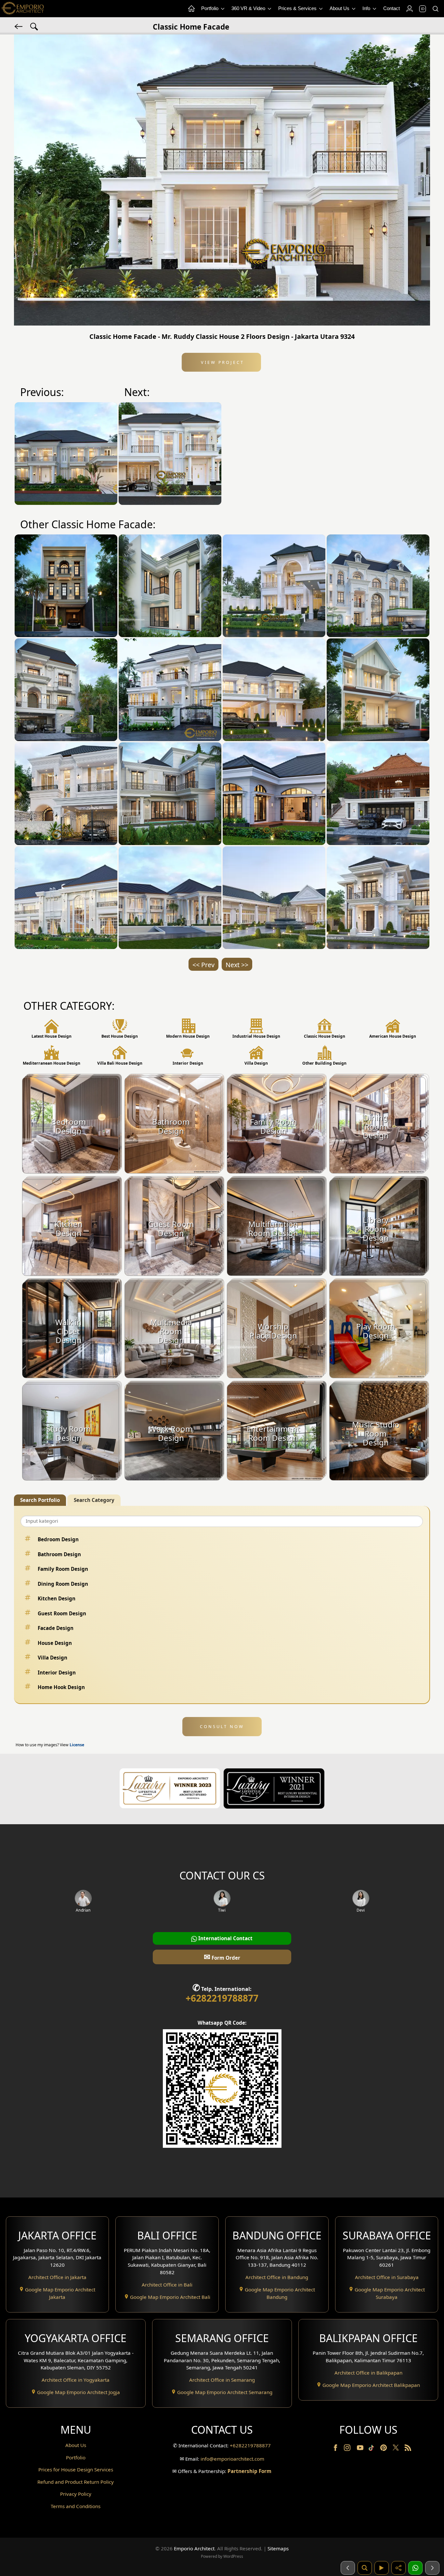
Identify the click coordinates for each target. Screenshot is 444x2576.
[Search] (435, 9)
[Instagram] (348, 2449)
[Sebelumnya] (348, 2568)
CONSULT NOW (222, 1726)
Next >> (237, 965)
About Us (340, 8)
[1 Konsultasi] (415, 2568)
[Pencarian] (365, 2568)
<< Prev (203, 965)
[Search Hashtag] (34, 26)
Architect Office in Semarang (222, 2380)
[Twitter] (396, 2451)
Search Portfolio (40, 1500)
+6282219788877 (222, 1998)
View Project (222, 362)
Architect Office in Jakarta (57, 2277)
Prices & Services (298, 8)
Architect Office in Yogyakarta (76, 2380)
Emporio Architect (194, 2548)
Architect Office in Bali (167, 2285)
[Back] (19, 26)
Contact (392, 8)
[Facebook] (336, 2449)
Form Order (222, 1957)
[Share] (398, 2568)
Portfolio (210, 8)
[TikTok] (372, 2449)
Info (367, 8)
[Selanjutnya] (432, 2568)
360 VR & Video (249, 8)
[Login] (409, 9)
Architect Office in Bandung (277, 2277)
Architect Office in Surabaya (387, 2277)
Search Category (94, 1500)
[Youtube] (361, 2449)
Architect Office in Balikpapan (368, 2373)
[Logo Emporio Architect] (23, 9)
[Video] (382, 2568)
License (77, 1745)
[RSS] (408, 2449)
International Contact (225, 1938)
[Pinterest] (384, 2449)
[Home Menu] (191, 9)
